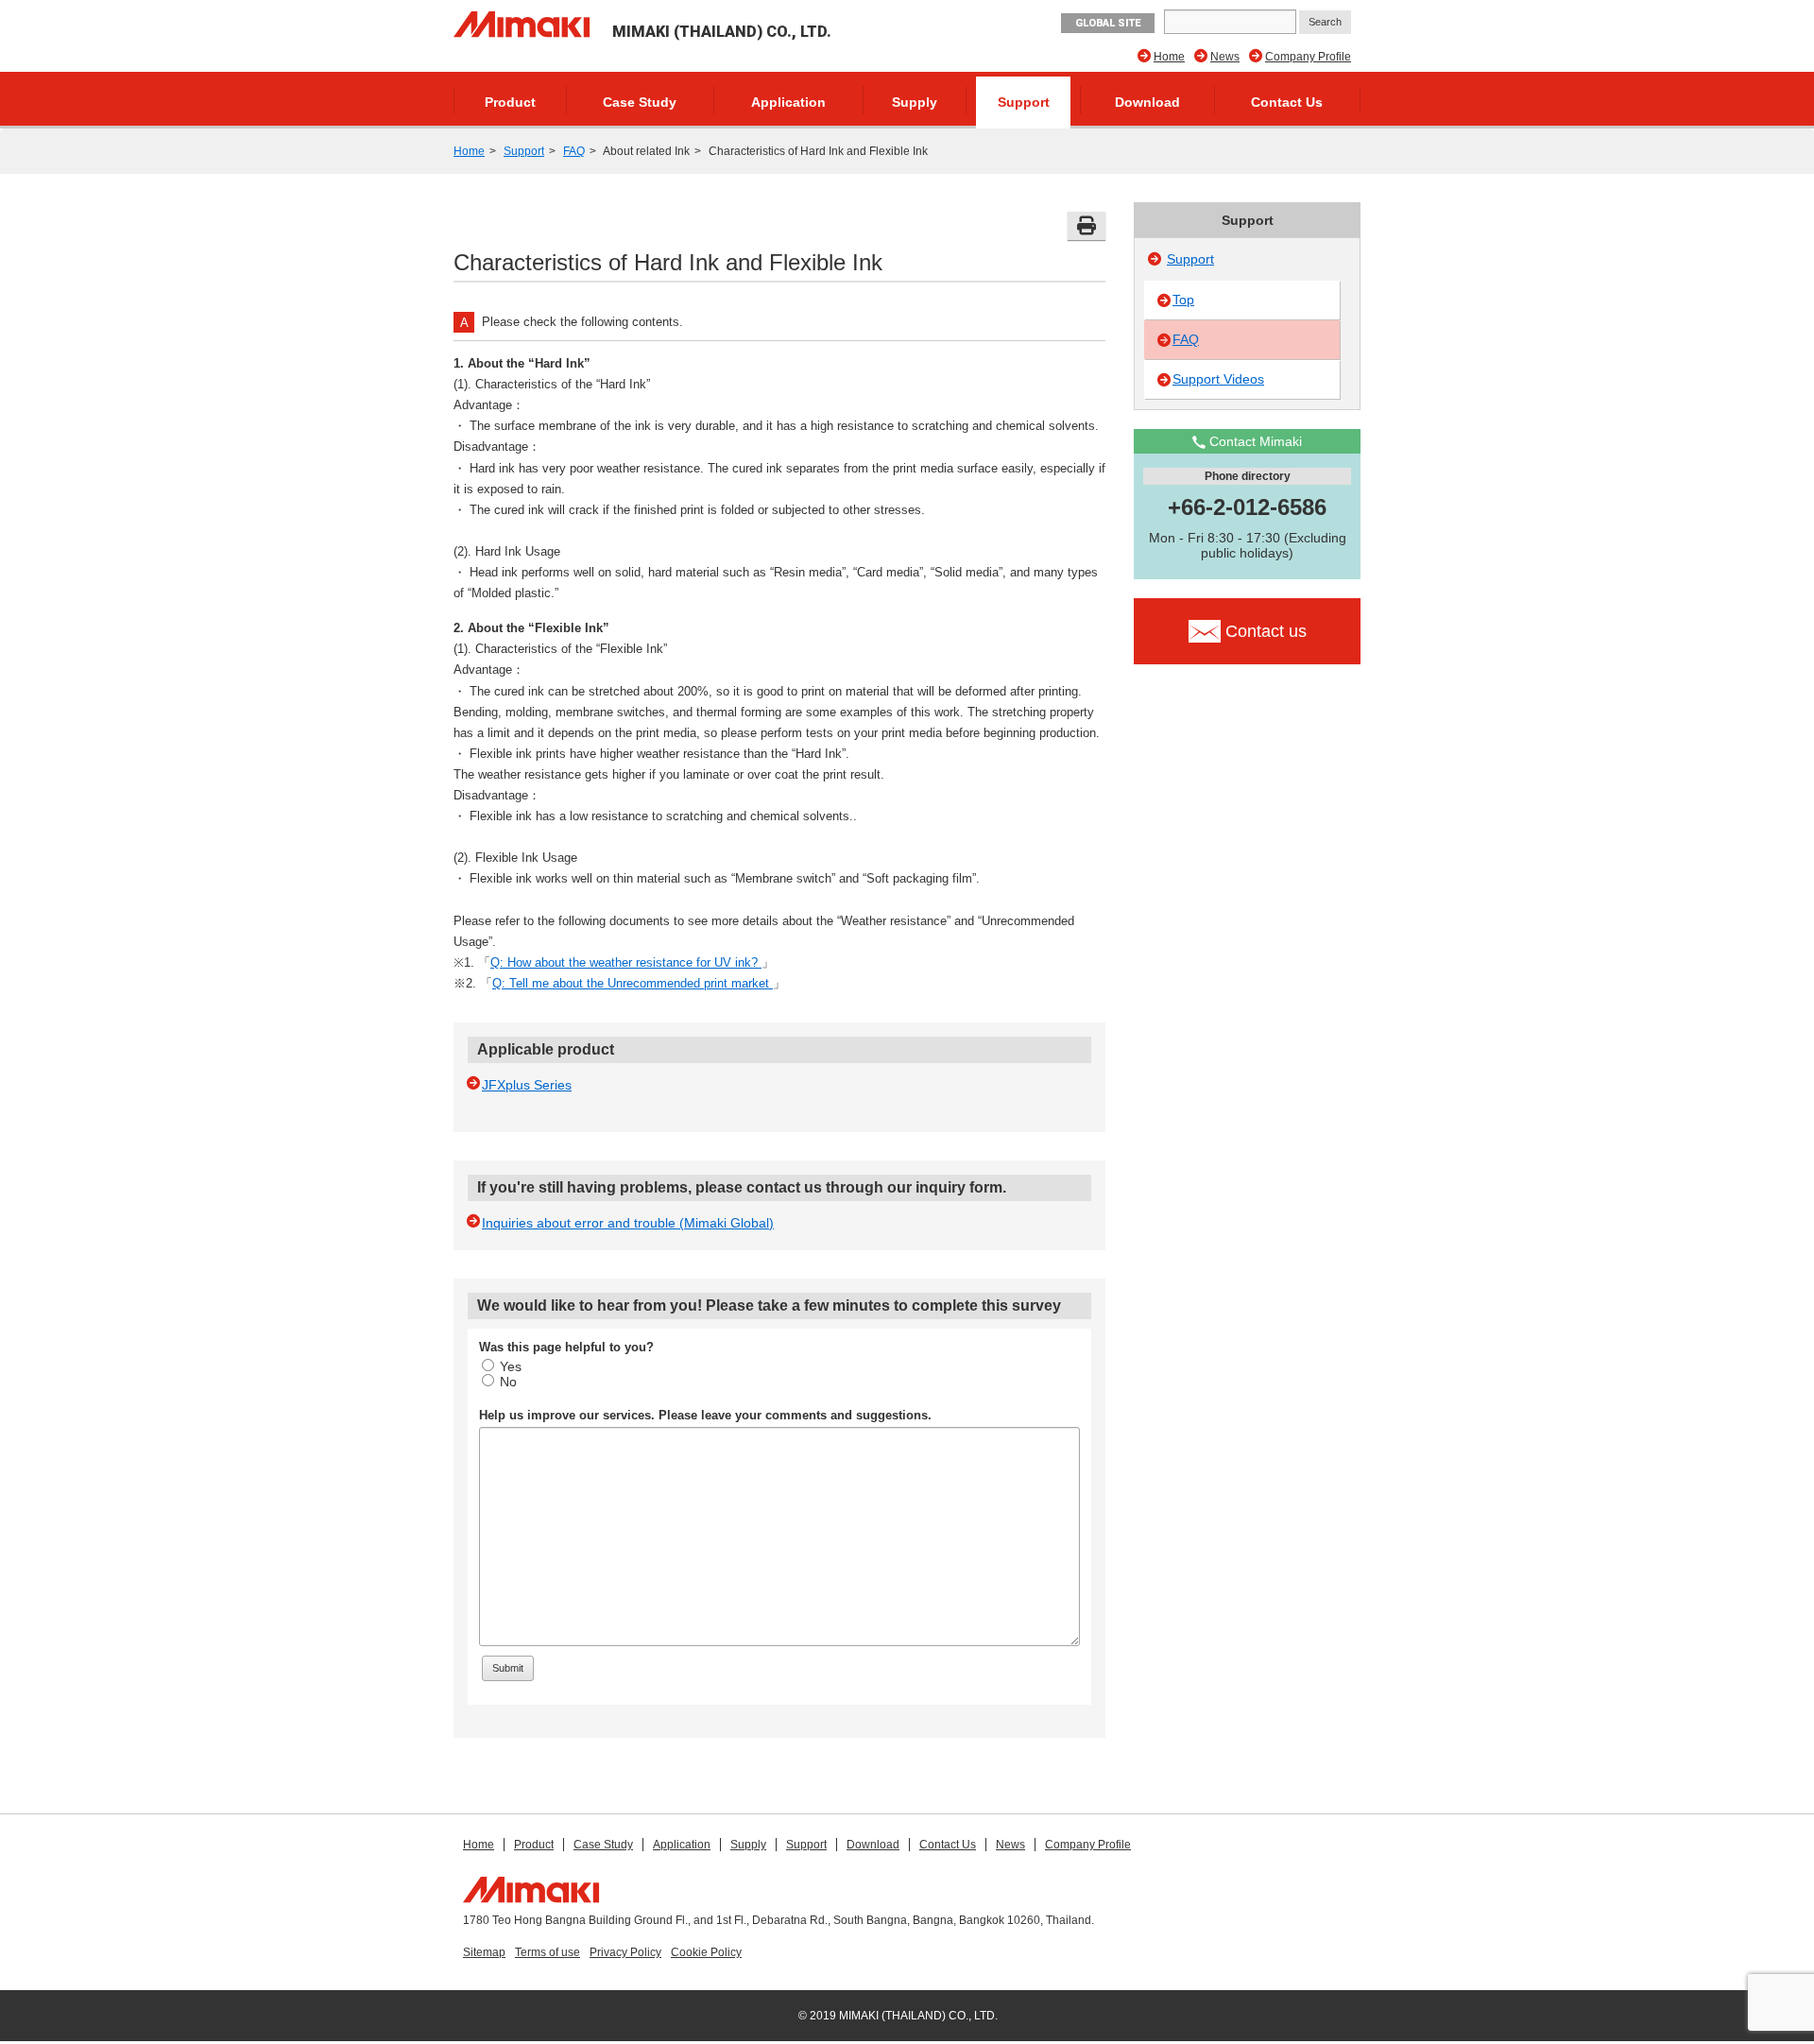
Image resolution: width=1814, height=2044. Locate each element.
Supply (915, 102)
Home (1169, 57)
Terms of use (548, 1952)
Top (1183, 300)
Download (1147, 102)
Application (788, 102)
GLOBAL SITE (1108, 23)
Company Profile (1308, 57)
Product (510, 102)
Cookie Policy (706, 1952)
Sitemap (484, 1952)
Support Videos (1218, 379)
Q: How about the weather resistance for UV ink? (626, 962)
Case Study (640, 102)
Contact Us (1287, 102)
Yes (511, 1366)
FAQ (574, 151)
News (1225, 57)
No (508, 1382)
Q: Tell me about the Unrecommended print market (633, 983)
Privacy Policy (625, 1952)
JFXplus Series (527, 1085)
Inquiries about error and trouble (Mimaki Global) (628, 1223)
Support (1024, 102)
